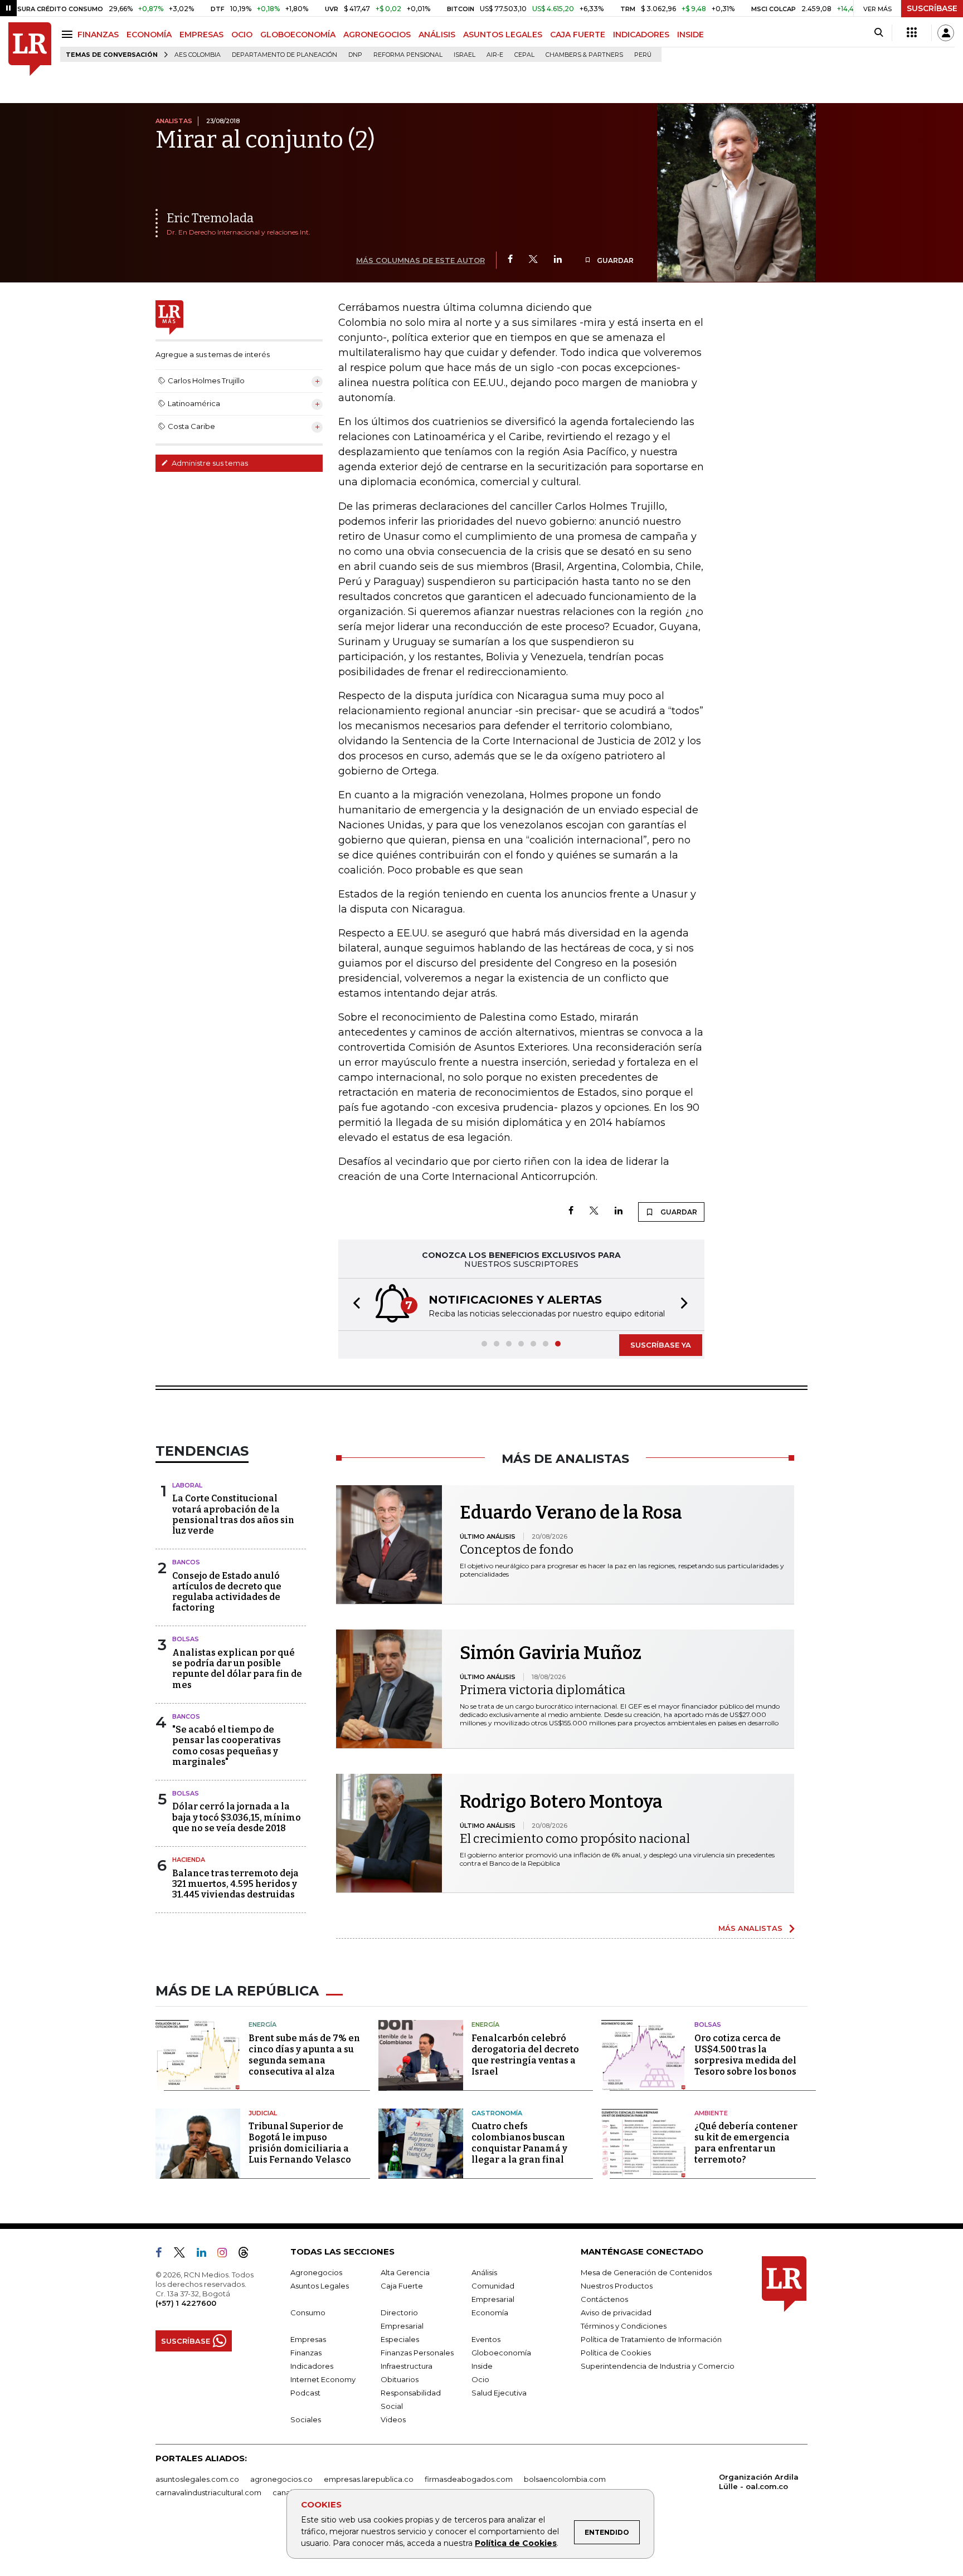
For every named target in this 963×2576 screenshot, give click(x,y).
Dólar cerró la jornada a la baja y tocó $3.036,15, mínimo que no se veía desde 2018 (237, 1817)
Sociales (306, 2419)
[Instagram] (227, 2255)
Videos (393, 2419)
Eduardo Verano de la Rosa (571, 1513)
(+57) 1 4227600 (186, 2303)
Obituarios (400, 2379)
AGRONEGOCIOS (377, 35)
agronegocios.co (281, 2479)
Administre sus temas (209, 463)
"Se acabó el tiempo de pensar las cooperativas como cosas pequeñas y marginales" (227, 1746)
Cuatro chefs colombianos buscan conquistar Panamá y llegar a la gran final (519, 2143)
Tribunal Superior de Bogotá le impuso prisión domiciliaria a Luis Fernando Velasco (300, 2143)
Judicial (263, 2113)
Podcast (305, 2393)
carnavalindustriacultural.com (208, 2492)
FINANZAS (98, 35)
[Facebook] (510, 260)
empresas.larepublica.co (369, 2479)
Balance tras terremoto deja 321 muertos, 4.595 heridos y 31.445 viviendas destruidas (235, 1884)
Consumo (308, 2312)
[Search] (879, 33)
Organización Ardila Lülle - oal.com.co (759, 2482)
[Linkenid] (206, 2255)
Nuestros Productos (617, 2286)
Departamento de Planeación (284, 55)
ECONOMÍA (149, 35)
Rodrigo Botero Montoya (561, 1802)
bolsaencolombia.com (565, 2479)
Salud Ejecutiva (499, 2393)
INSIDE (690, 35)
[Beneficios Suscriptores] (912, 33)
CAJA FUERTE (578, 35)
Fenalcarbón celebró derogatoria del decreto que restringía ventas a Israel (525, 2055)
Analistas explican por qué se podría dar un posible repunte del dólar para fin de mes (237, 1669)
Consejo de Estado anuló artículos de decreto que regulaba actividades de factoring (227, 1592)
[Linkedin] (558, 260)
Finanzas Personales (417, 2353)
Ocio (480, 2379)
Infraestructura (407, 2366)
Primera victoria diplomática (543, 1690)
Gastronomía (497, 2113)
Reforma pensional (408, 55)
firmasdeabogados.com (469, 2479)
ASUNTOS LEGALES (503, 35)
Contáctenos (604, 2299)
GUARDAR (614, 260)
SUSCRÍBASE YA (661, 1345)
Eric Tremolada (210, 218)
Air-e (495, 55)
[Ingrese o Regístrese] (946, 33)
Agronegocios (316, 2272)
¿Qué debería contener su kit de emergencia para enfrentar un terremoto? (746, 2143)
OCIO (242, 35)
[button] (353, 1304)
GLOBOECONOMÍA (298, 35)
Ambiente (711, 2113)
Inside (482, 2366)
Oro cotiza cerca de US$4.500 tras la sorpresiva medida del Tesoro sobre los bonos (745, 2055)
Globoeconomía (501, 2353)
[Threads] (248, 2255)
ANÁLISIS (437, 35)
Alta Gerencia (405, 2272)
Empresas (308, 2339)
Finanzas (306, 2353)
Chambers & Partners (584, 55)
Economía (490, 2312)
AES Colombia (198, 55)
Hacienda (189, 1860)
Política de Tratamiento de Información (651, 2339)
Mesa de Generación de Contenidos (646, 2272)
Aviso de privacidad (616, 2312)
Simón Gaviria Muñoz (551, 1653)
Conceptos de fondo (517, 1550)
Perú (643, 55)
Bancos (186, 1562)
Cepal (524, 55)
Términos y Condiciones (624, 2326)
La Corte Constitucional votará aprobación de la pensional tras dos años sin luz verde (233, 1514)
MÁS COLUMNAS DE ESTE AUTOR (420, 260)
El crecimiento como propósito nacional (575, 1839)
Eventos (486, 2339)
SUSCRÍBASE (932, 8)
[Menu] (69, 34)
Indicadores (312, 2366)
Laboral (187, 1485)
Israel (465, 55)
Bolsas (186, 1639)
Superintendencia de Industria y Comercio (658, 2366)
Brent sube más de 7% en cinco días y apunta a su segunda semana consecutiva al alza (304, 2055)
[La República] (30, 49)
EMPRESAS (201, 35)
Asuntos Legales (320, 2286)
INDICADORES (641, 35)
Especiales (400, 2339)
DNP (355, 55)
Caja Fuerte (402, 2286)
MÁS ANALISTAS (750, 1928)
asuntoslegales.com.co (197, 2479)
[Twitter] (533, 260)
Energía (262, 2024)
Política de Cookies (516, 2543)
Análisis (484, 2272)
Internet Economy (323, 2379)
